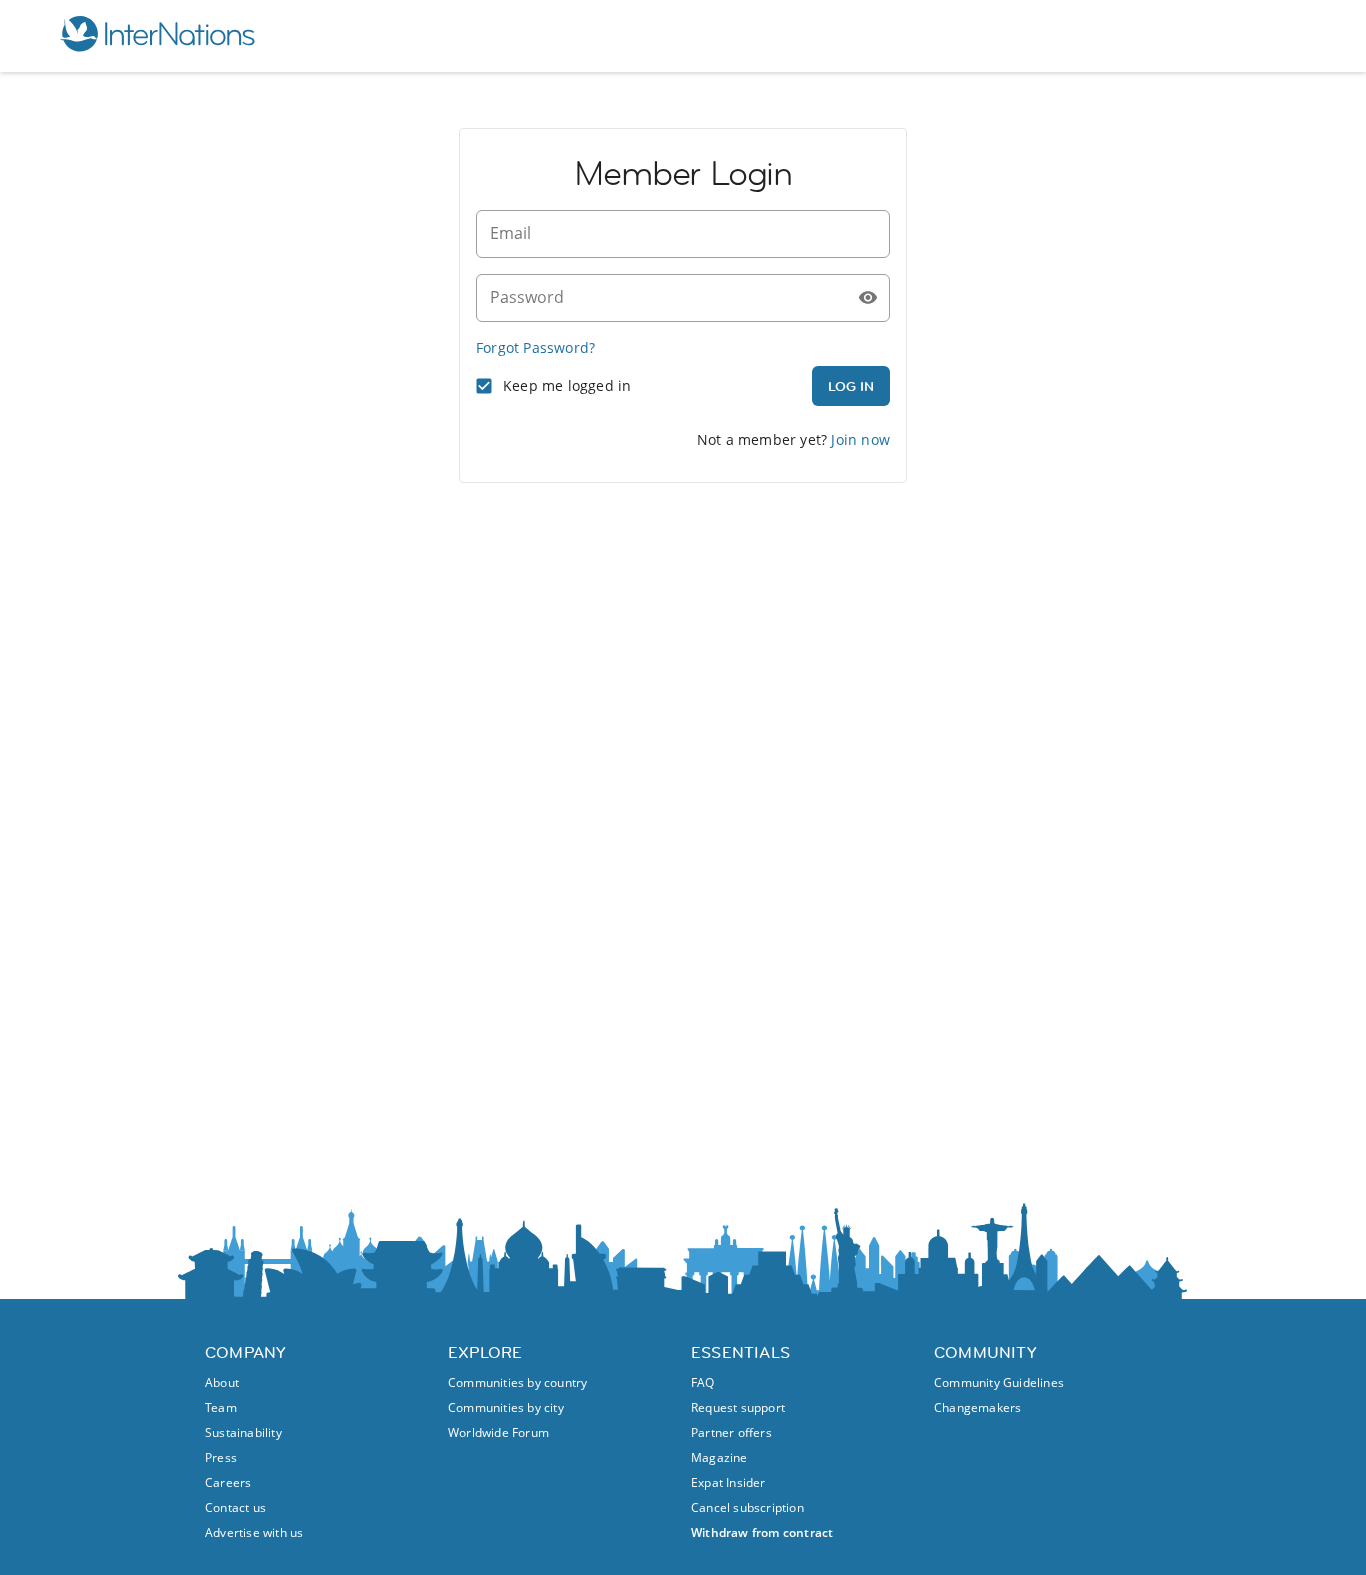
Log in (851, 386)
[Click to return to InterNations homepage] (157, 36)
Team (221, 1407)
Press (221, 1457)
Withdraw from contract (762, 1532)
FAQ (703, 1382)
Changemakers (977, 1407)
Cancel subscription (747, 1507)
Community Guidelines (999, 1382)
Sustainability (243, 1432)
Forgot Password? (535, 347)
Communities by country (517, 1382)
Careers (228, 1482)
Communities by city (506, 1407)
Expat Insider (728, 1482)
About (222, 1382)
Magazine (719, 1457)
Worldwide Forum (498, 1432)
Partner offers (731, 1432)
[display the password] (868, 298)
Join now (860, 439)
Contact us (235, 1507)
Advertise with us (254, 1532)
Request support (738, 1407)
